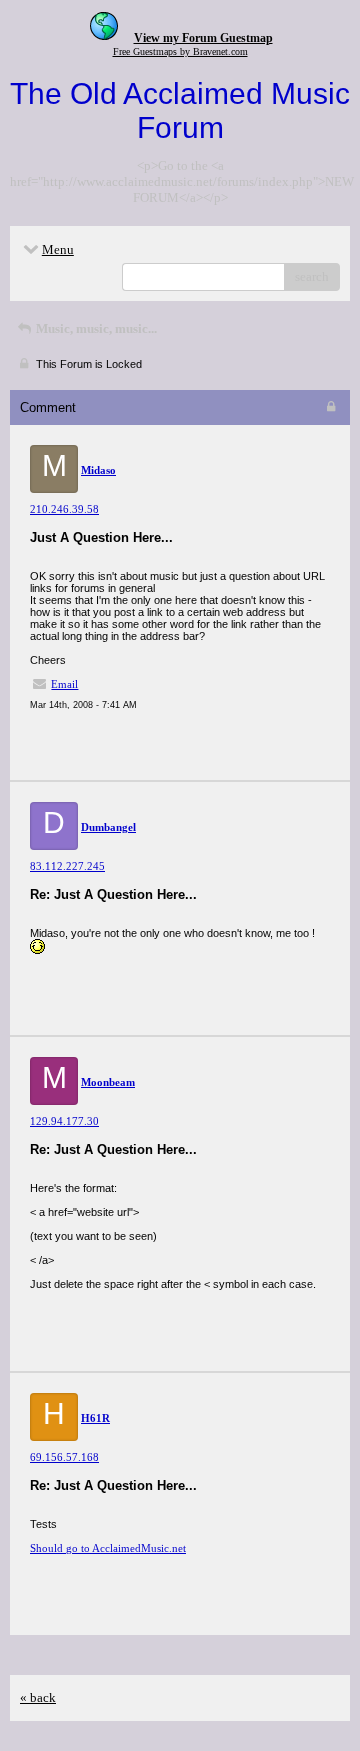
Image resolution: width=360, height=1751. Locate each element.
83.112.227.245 (67, 866)
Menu (58, 249)
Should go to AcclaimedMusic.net (108, 1548)
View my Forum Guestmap (203, 38)
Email (64, 684)
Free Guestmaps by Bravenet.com (180, 51)
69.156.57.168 (64, 1457)
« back (38, 1697)
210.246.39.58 (64, 509)
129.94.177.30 (64, 1121)
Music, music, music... (95, 328)
